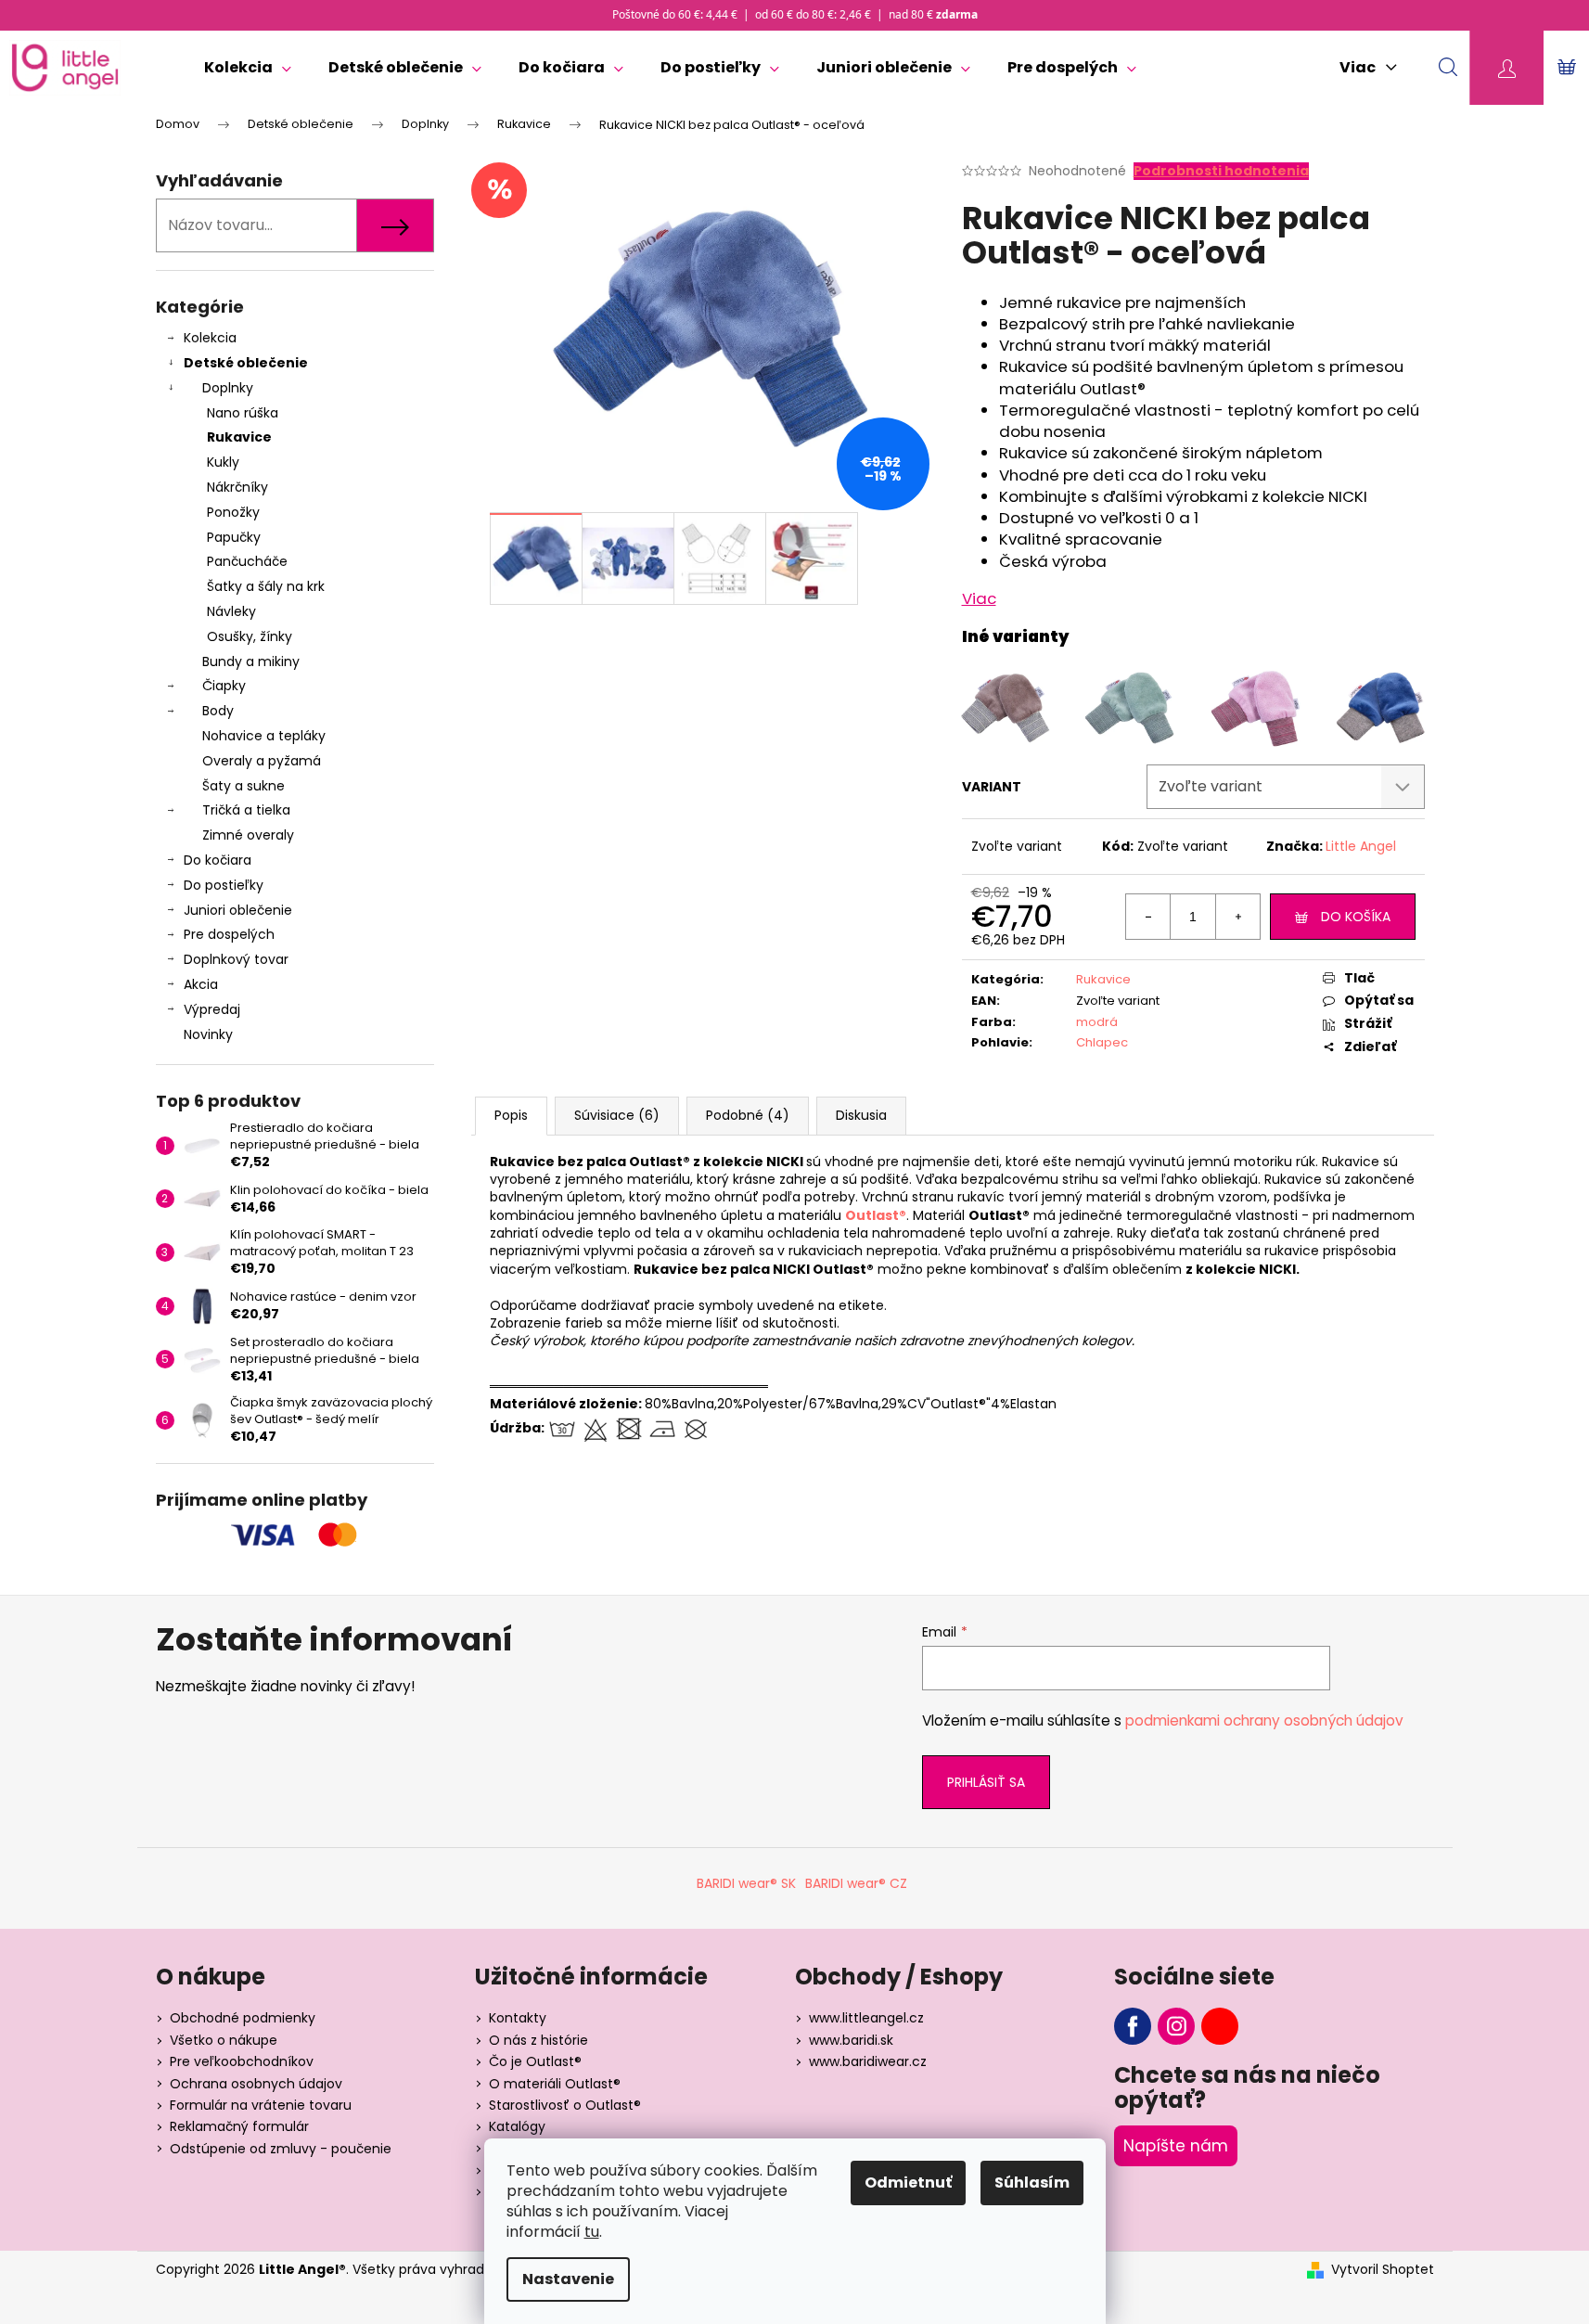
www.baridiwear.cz (868, 2061)
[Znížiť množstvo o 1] (1148, 917)
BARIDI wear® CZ (856, 1883)
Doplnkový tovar (236, 959)
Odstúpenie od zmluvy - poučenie (281, 2149)
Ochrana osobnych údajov (256, 2084)
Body (218, 711)
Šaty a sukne (243, 786)
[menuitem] (248, 68)
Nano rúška (243, 413)
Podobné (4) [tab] (748, 1115)
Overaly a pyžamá (262, 761)
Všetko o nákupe (224, 2040)
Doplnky (228, 388)
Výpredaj (212, 1009)
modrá (1097, 1022)
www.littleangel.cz (866, 2018)
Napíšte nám (1176, 2146)
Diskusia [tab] (861, 1115)
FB (1133, 2026)
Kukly (223, 462)
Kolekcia (210, 338)
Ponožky (233, 512)
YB (1220, 2026)
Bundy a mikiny (251, 661)
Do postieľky (224, 885)
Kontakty (518, 2018)
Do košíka (1356, 917)
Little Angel (1361, 846)
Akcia (201, 984)
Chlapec (1102, 1042)
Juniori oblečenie (238, 910)
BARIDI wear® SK (746, 1883)
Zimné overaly (248, 835)
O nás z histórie (538, 2040)
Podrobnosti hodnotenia (1221, 171)
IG (1176, 2026)
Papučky (234, 537)
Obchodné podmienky (243, 2018)
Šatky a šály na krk (266, 586)
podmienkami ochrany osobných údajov (1264, 1721)
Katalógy (517, 2126)
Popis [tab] (511, 1115)
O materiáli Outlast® (555, 2084)
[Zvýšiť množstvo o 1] (1237, 917)
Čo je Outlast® (535, 2061)
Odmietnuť (908, 2183)
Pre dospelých (229, 934)
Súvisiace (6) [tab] (617, 1115)
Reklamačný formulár (239, 2126)
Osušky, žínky (250, 636)
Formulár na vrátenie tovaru (261, 2105)
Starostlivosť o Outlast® (565, 2105)
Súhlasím (1032, 2183)
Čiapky (224, 686)
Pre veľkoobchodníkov (242, 2061)
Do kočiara (218, 860)
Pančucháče (247, 561)
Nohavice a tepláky (264, 736)
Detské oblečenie (246, 363)
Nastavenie (568, 2279)
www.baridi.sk (851, 2040)
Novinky (208, 1034)
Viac (979, 598)
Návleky (231, 611)
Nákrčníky (237, 487)
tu (592, 2232)
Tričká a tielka (246, 810)
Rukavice (239, 437)
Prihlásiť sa (986, 1782)
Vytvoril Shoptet (1383, 2270)
